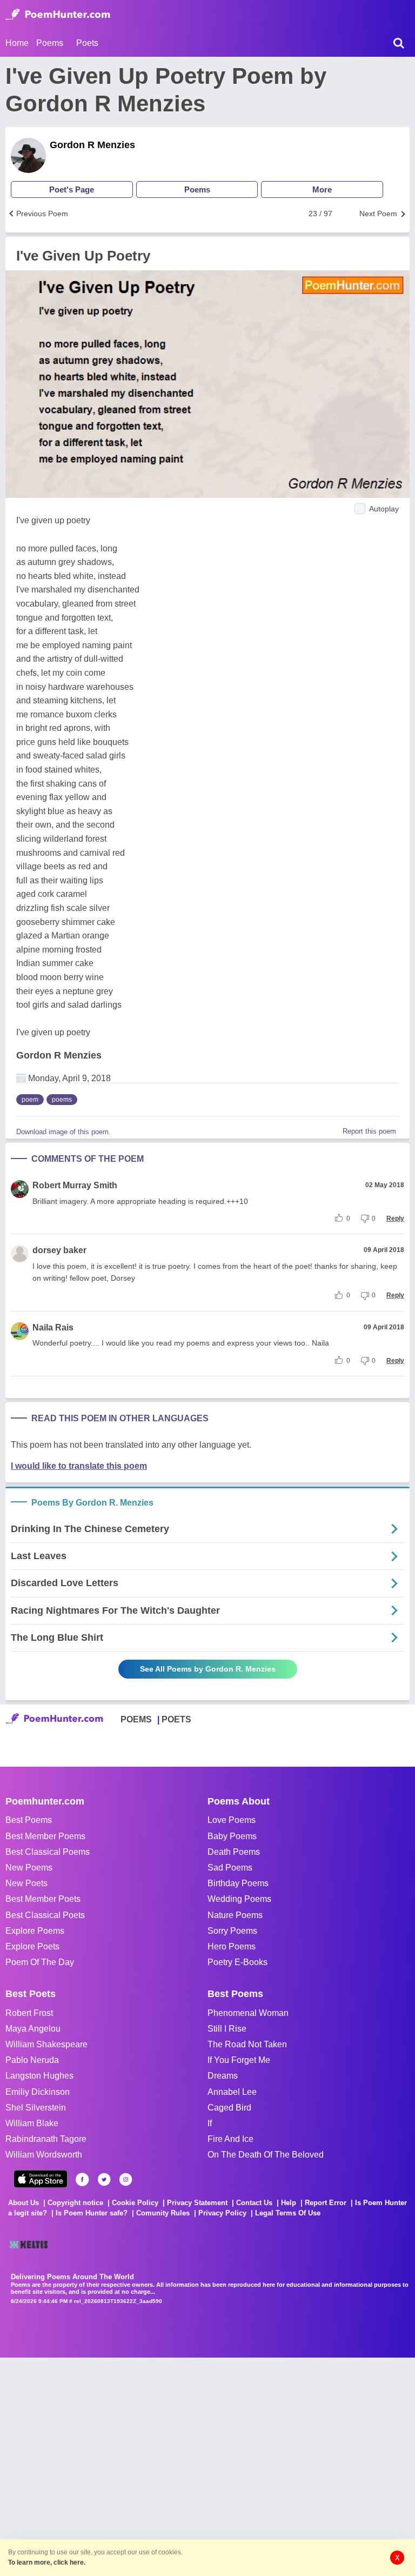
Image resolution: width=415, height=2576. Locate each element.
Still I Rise (227, 2029)
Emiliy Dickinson (38, 2092)
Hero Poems (232, 1946)
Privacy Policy (222, 2213)
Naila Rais (53, 1327)
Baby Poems (232, 1836)
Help (289, 2203)
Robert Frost (29, 2013)
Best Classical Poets (45, 1915)
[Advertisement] (162, 2466)
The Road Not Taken (247, 2044)
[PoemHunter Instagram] (126, 2179)
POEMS (136, 1719)
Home (17, 43)
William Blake (32, 2123)
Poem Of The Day (40, 1962)
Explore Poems (35, 1931)
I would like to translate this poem (79, 1466)
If (210, 2123)
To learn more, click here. (47, 2562)
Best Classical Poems (48, 1852)
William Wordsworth (44, 2155)
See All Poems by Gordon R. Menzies (208, 1669)
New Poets (26, 1883)
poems (62, 1100)
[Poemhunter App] (41, 2179)
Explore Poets (32, 1946)
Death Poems (234, 1852)
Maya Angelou (33, 2029)
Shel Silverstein (36, 2108)
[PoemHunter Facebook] (82, 2179)
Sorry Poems (232, 1931)
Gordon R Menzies (92, 145)
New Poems (29, 1868)
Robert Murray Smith (75, 1185)
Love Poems (232, 1820)
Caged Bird (229, 2108)
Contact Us (254, 2203)
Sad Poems (230, 1868)
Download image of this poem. (63, 1132)
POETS (176, 1719)
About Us (24, 2203)
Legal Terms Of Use (288, 2213)
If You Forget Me (239, 2060)
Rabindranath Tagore (46, 2139)
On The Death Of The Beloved (266, 2155)
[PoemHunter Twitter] (104, 2179)
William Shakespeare (46, 2044)
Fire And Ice (230, 2139)
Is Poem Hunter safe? (92, 2213)
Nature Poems (235, 1915)
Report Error (326, 2203)
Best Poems (29, 1820)
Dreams (223, 2076)
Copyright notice (75, 2203)
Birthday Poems (238, 1883)
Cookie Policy (135, 2203)
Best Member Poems (45, 1836)
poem (30, 1100)
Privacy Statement (197, 2203)
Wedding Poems (239, 1899)
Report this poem (369, 1131)
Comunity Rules (163, 2213)
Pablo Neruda (32, 2060)
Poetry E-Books (237, 1962)
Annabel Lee (232, 2092)
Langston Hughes (39, 2076)
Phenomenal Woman (248, 2013)
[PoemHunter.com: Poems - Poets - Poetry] (58, 15)
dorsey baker (59, 1250)
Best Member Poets (43, 1899)
